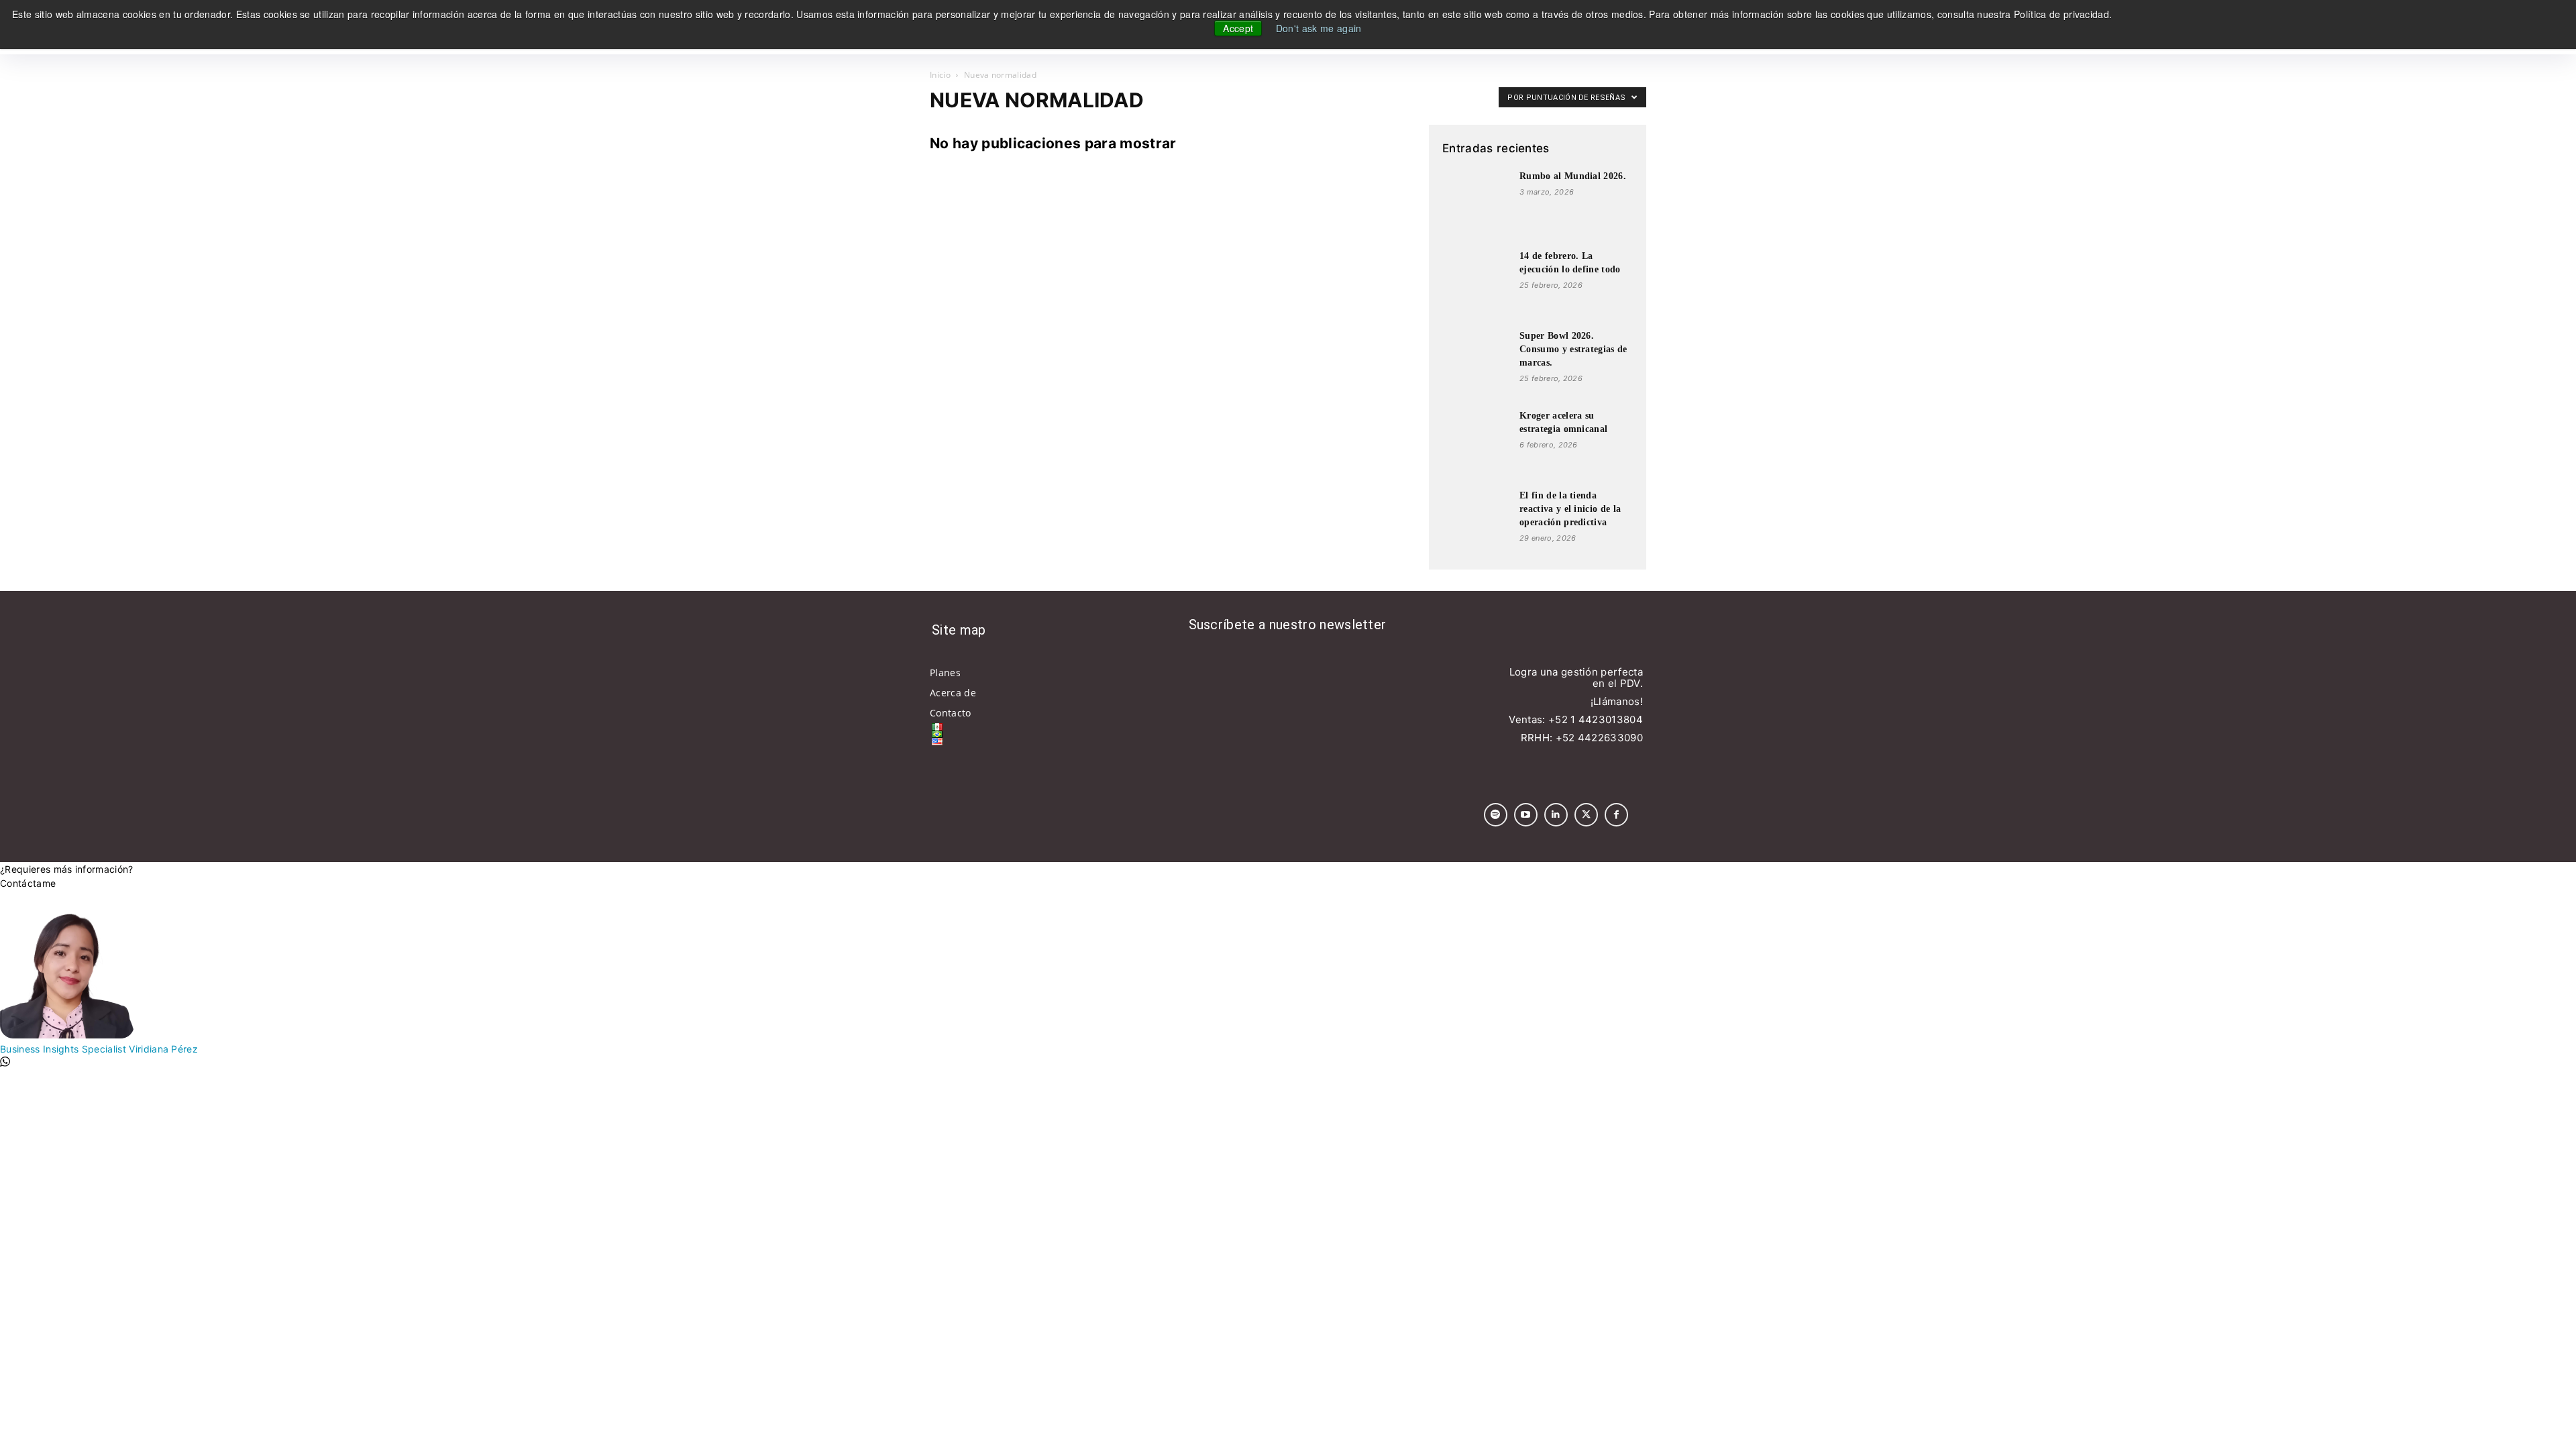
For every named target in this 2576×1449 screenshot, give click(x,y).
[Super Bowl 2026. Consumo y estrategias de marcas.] (1476, 363)
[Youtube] (1526, 815)
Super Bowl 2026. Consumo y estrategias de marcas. (1573, 349)
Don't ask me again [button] (1319, 28)
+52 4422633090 (1599, 738)
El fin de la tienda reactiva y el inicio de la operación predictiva (1570, 509)
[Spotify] (1496, 815)
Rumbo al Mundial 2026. (1573, 176)
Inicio (940, 75)
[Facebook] (1616, 815)
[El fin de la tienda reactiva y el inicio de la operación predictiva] (1476, 523)
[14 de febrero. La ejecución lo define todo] (1476, 283)
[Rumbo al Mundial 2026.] (1476, 203)
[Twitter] (1586, 815)
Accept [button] (1238, 28)
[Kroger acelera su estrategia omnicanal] (1476, 443)
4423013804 (1611, 719)
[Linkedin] (1556, 815)
